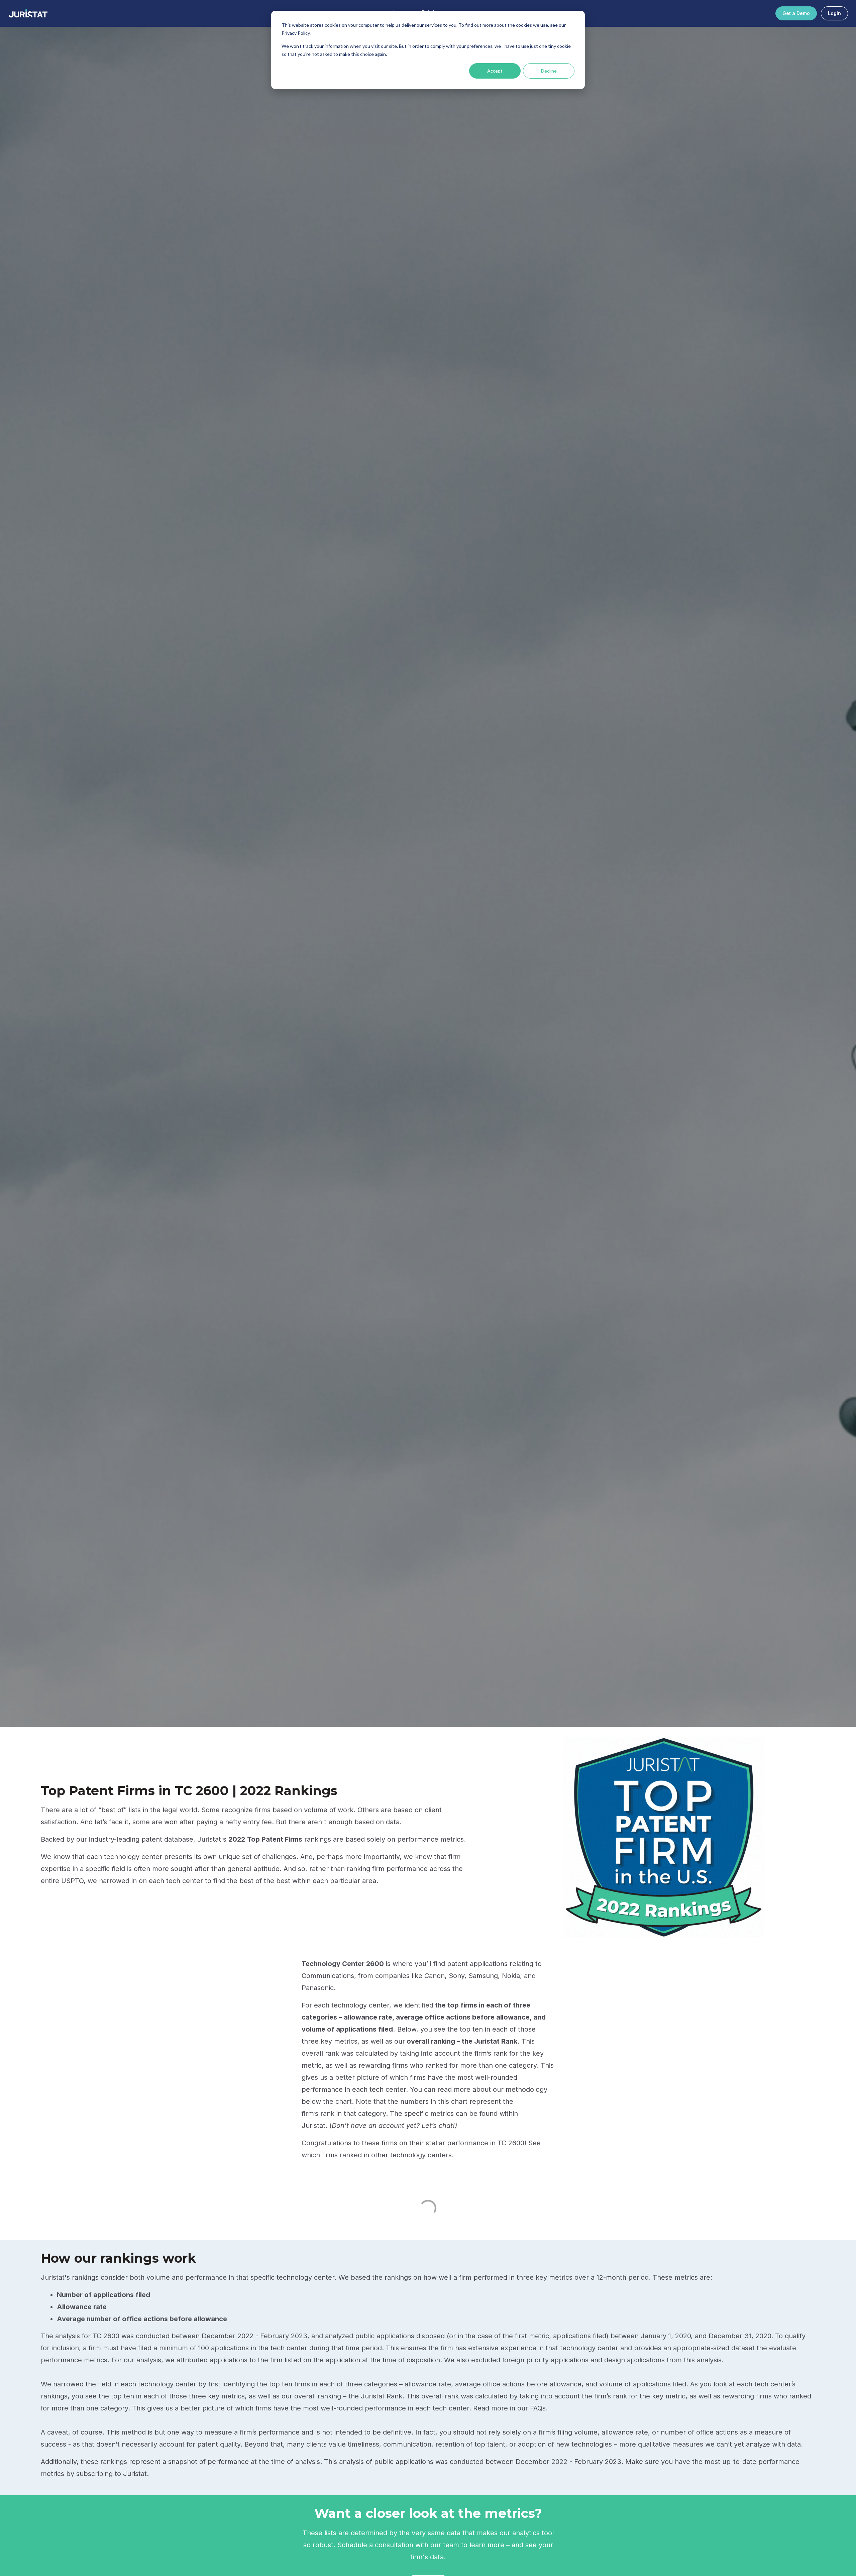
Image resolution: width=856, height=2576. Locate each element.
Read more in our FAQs (509, 2408)
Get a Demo (796, 13)
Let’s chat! (438, 2126)
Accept (495, 71)
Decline (549, 71)
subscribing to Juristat (112, 2474)
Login (834, 13)
